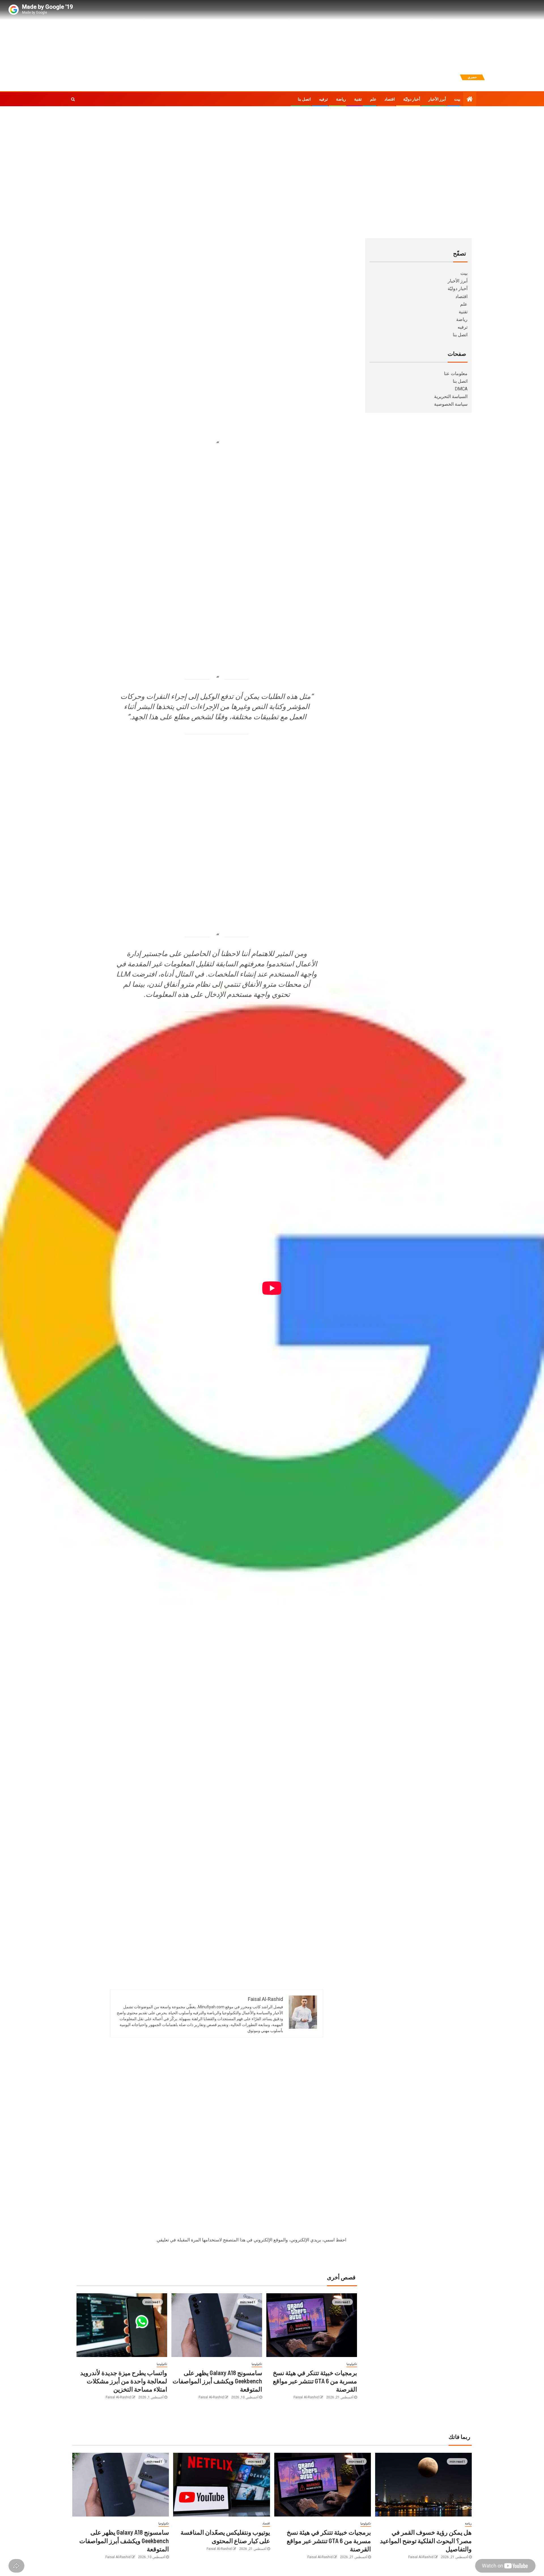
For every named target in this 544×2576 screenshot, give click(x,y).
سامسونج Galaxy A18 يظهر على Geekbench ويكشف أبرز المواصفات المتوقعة (217, 2381)
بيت (457, 99)
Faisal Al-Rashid (306, 2397)
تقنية (358, 99)
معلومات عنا (456, 374)
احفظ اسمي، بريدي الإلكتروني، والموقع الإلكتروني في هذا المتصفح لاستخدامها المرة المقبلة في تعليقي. (251, 2240)
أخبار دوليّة (412, 99)
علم (373, 99)
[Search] (73, 99)
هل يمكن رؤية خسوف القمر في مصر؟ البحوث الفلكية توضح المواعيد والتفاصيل (426, 2540)
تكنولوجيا (352, 2364)
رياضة (341, 99)
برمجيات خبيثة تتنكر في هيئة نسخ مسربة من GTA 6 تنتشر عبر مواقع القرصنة (315, 2381)
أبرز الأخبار (437, 99)
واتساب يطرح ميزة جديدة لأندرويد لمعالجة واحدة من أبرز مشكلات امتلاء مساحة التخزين (124, 2381)
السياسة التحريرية (451, 396)
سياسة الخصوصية (451, 404)
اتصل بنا (304, 99)
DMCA (461, 389)
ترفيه (323, 99)
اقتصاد (390, 99)
